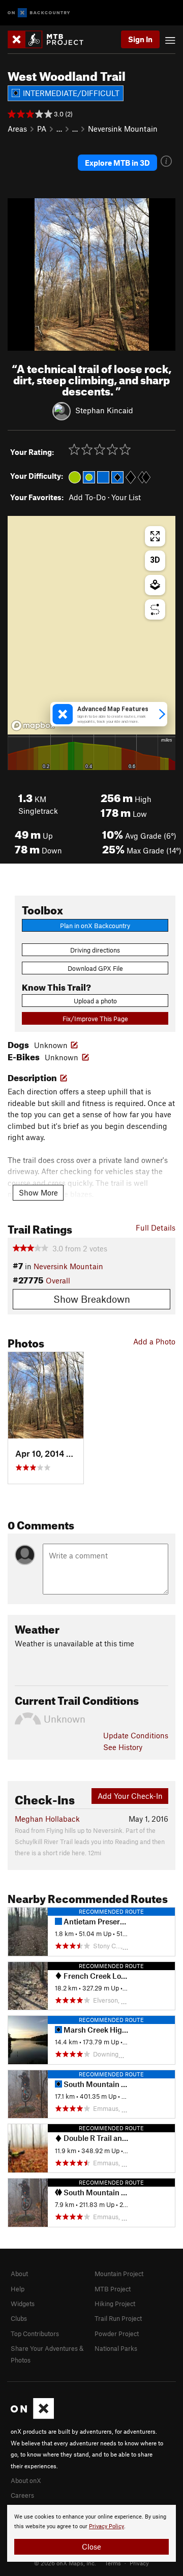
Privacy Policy (106, 2526)
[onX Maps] (32, 2416)
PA (42, 129)
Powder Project (117, 2334)
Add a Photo (154, 1341)
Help (18, 2289)
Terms (113, 2563)
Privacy (139, 2563)
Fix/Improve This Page (95, 1019)
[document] (91, 2533)
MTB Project (113, 2289)
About (19, 2274)
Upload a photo (95, 1001)
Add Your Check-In (130, 1796)
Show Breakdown (92, 1299)
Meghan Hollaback (47, 1819)
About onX (26, 2480)
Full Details (156, 1228)
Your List (126, 497)
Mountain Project (119, 2274)
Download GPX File (95, 968)
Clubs (19, 2318)
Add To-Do (87, 497)
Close (91, 2547)
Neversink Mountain (123, 129)
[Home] (51, 39)
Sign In (140, 39)
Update (136, 1735)
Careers (22, 2495)
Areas (17, 129)
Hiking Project (115, 2304)
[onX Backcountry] (39, 13)
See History (123, 1747)
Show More (38, 1192)
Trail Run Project (118, 2318)
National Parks (116, 2348)
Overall (58, 1280)
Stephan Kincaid (104, 410)
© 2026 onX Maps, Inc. (65, 2563)
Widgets (23, 2304)
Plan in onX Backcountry (95, 926)
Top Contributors (35, 2334)
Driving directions (95, 950)
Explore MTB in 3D (117, 163)
